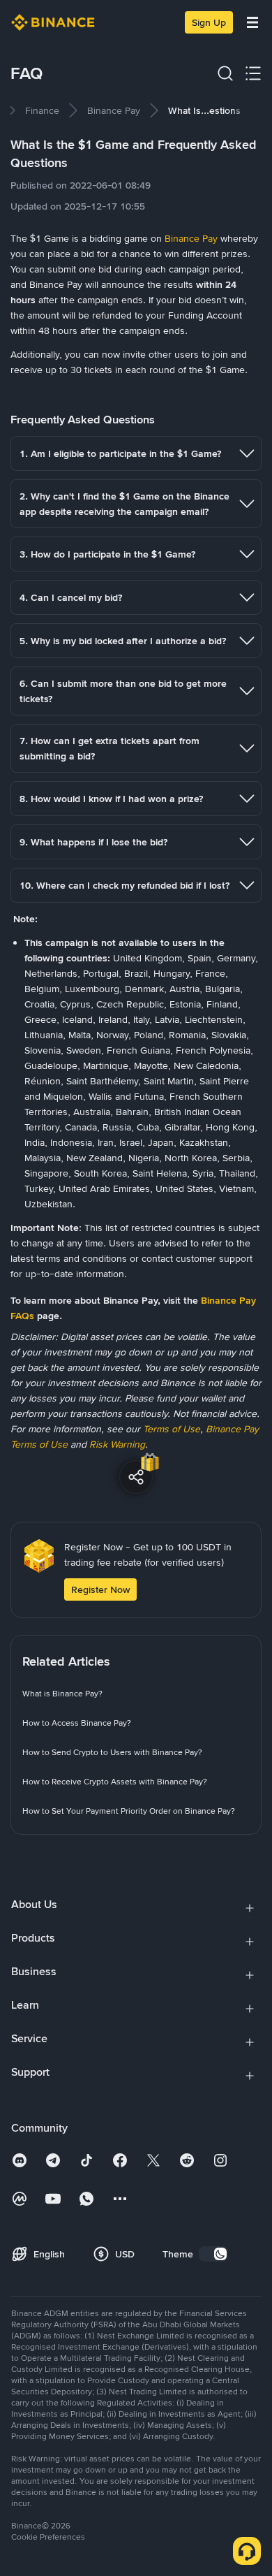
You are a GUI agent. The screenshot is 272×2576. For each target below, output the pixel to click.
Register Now (100, 1589)
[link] (42, 110)
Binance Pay (191, 238)
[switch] (213, 2254)
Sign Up (209, 22)
